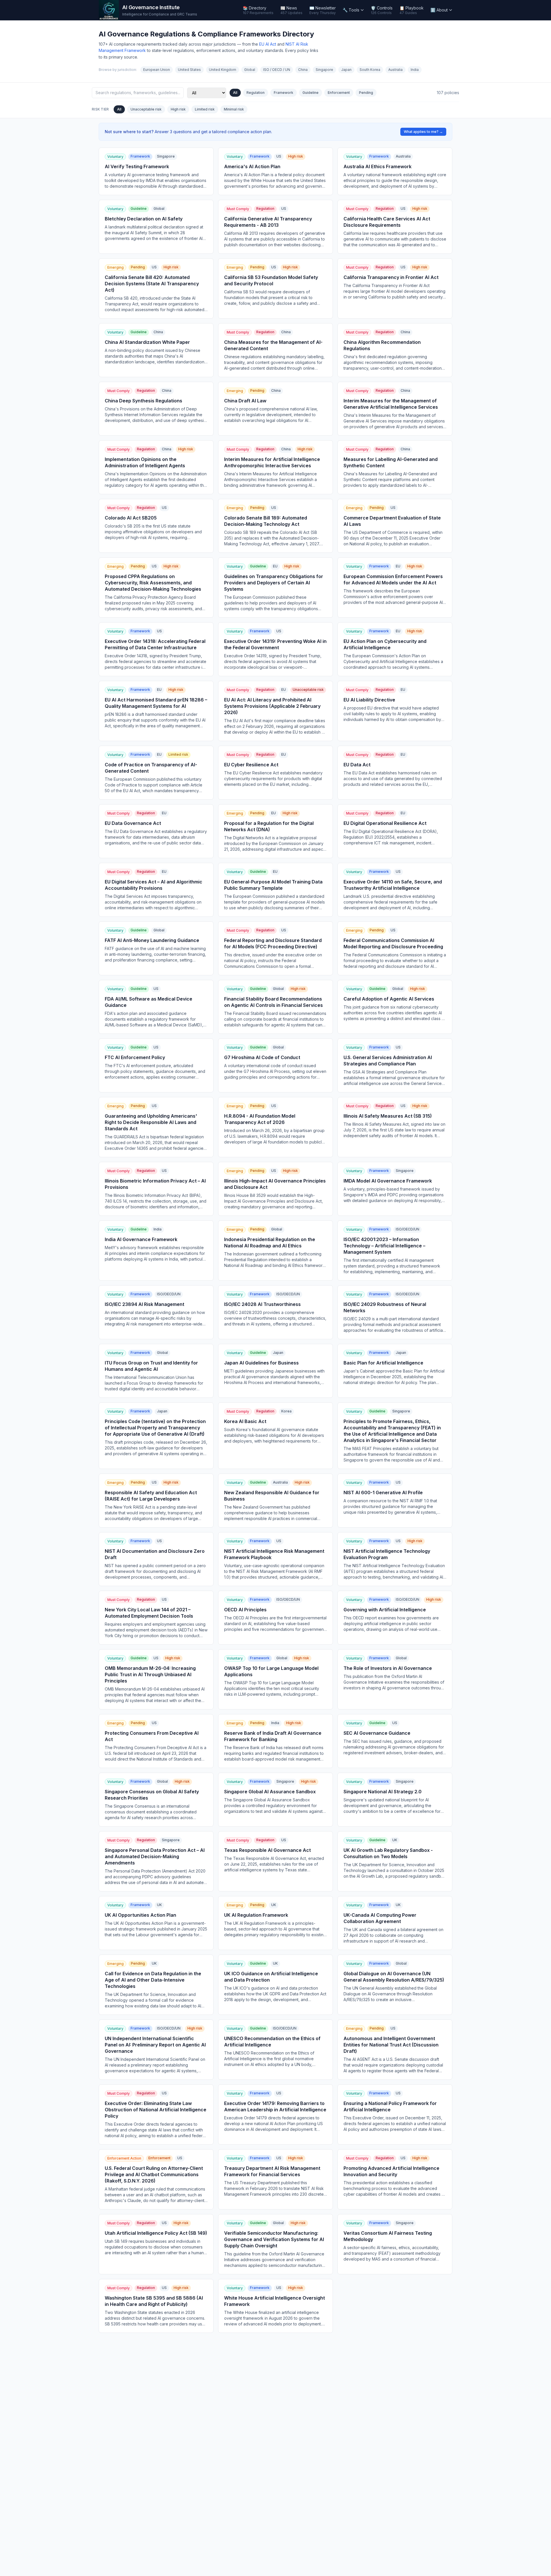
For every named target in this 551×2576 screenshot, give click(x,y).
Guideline (311, 93)
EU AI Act (268, 44)
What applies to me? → (423, 132)
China (303, 70)
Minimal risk (234, 109)
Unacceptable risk (146, 109)
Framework (284, 93)
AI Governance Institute (151, 7)
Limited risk (205, 109)
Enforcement (339, 93)
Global (250, 70)
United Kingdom (223, 70)
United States (189, 70)
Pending (366, 93)
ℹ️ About (439, 10)
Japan (346, 70)
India (415, 70)
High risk (178, 109)
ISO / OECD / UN (277, 70)
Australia (395, 70)
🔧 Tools (351, 10)
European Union (157, 70)
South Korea (370, 70)
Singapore (324, 70)
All (235, 93)
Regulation (256, 93)
